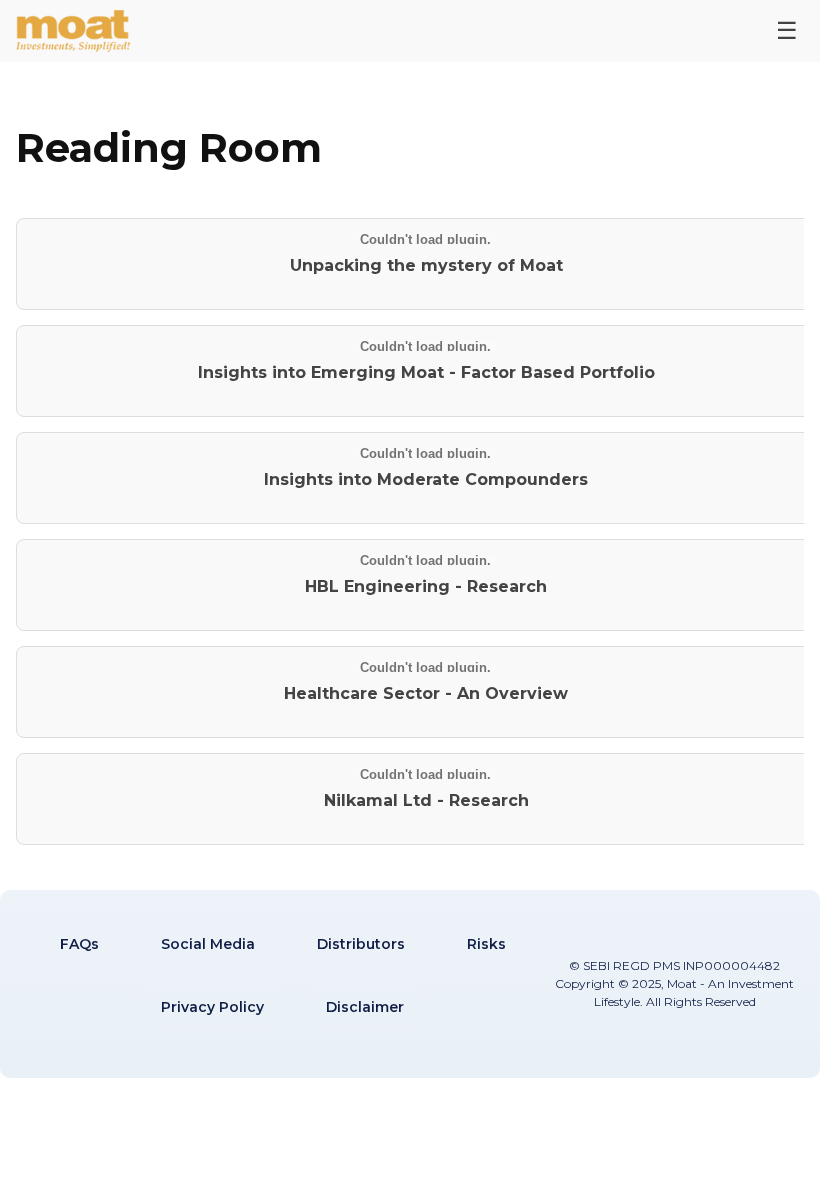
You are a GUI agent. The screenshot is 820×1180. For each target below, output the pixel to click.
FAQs (79, 944)
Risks (486, 944)
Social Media (208, 944)
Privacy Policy (212, 1007)
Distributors (361, 944)
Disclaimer (365, 1007)
